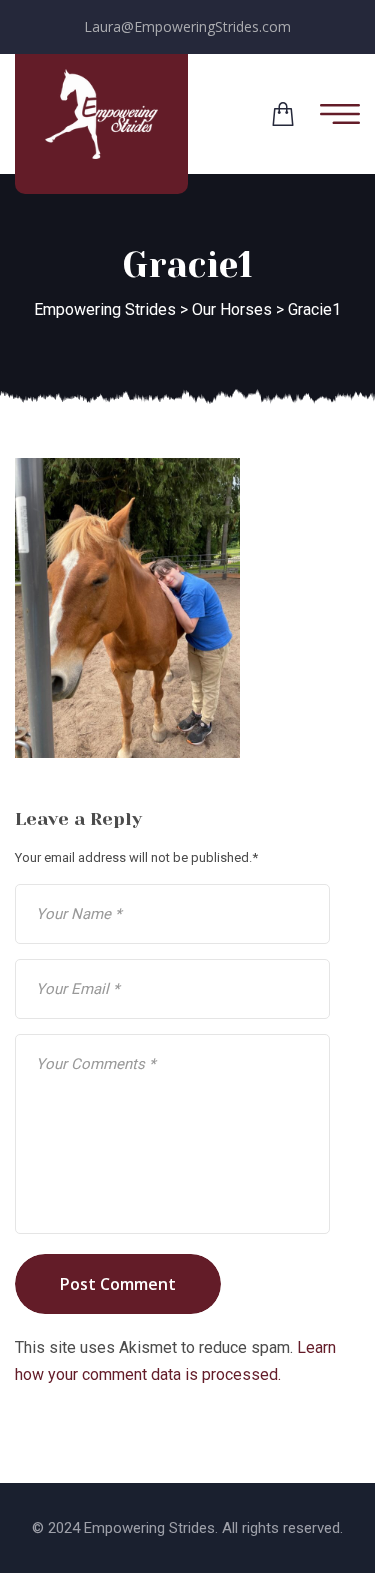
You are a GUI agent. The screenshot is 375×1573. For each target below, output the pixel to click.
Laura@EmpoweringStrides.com (187, 26)
